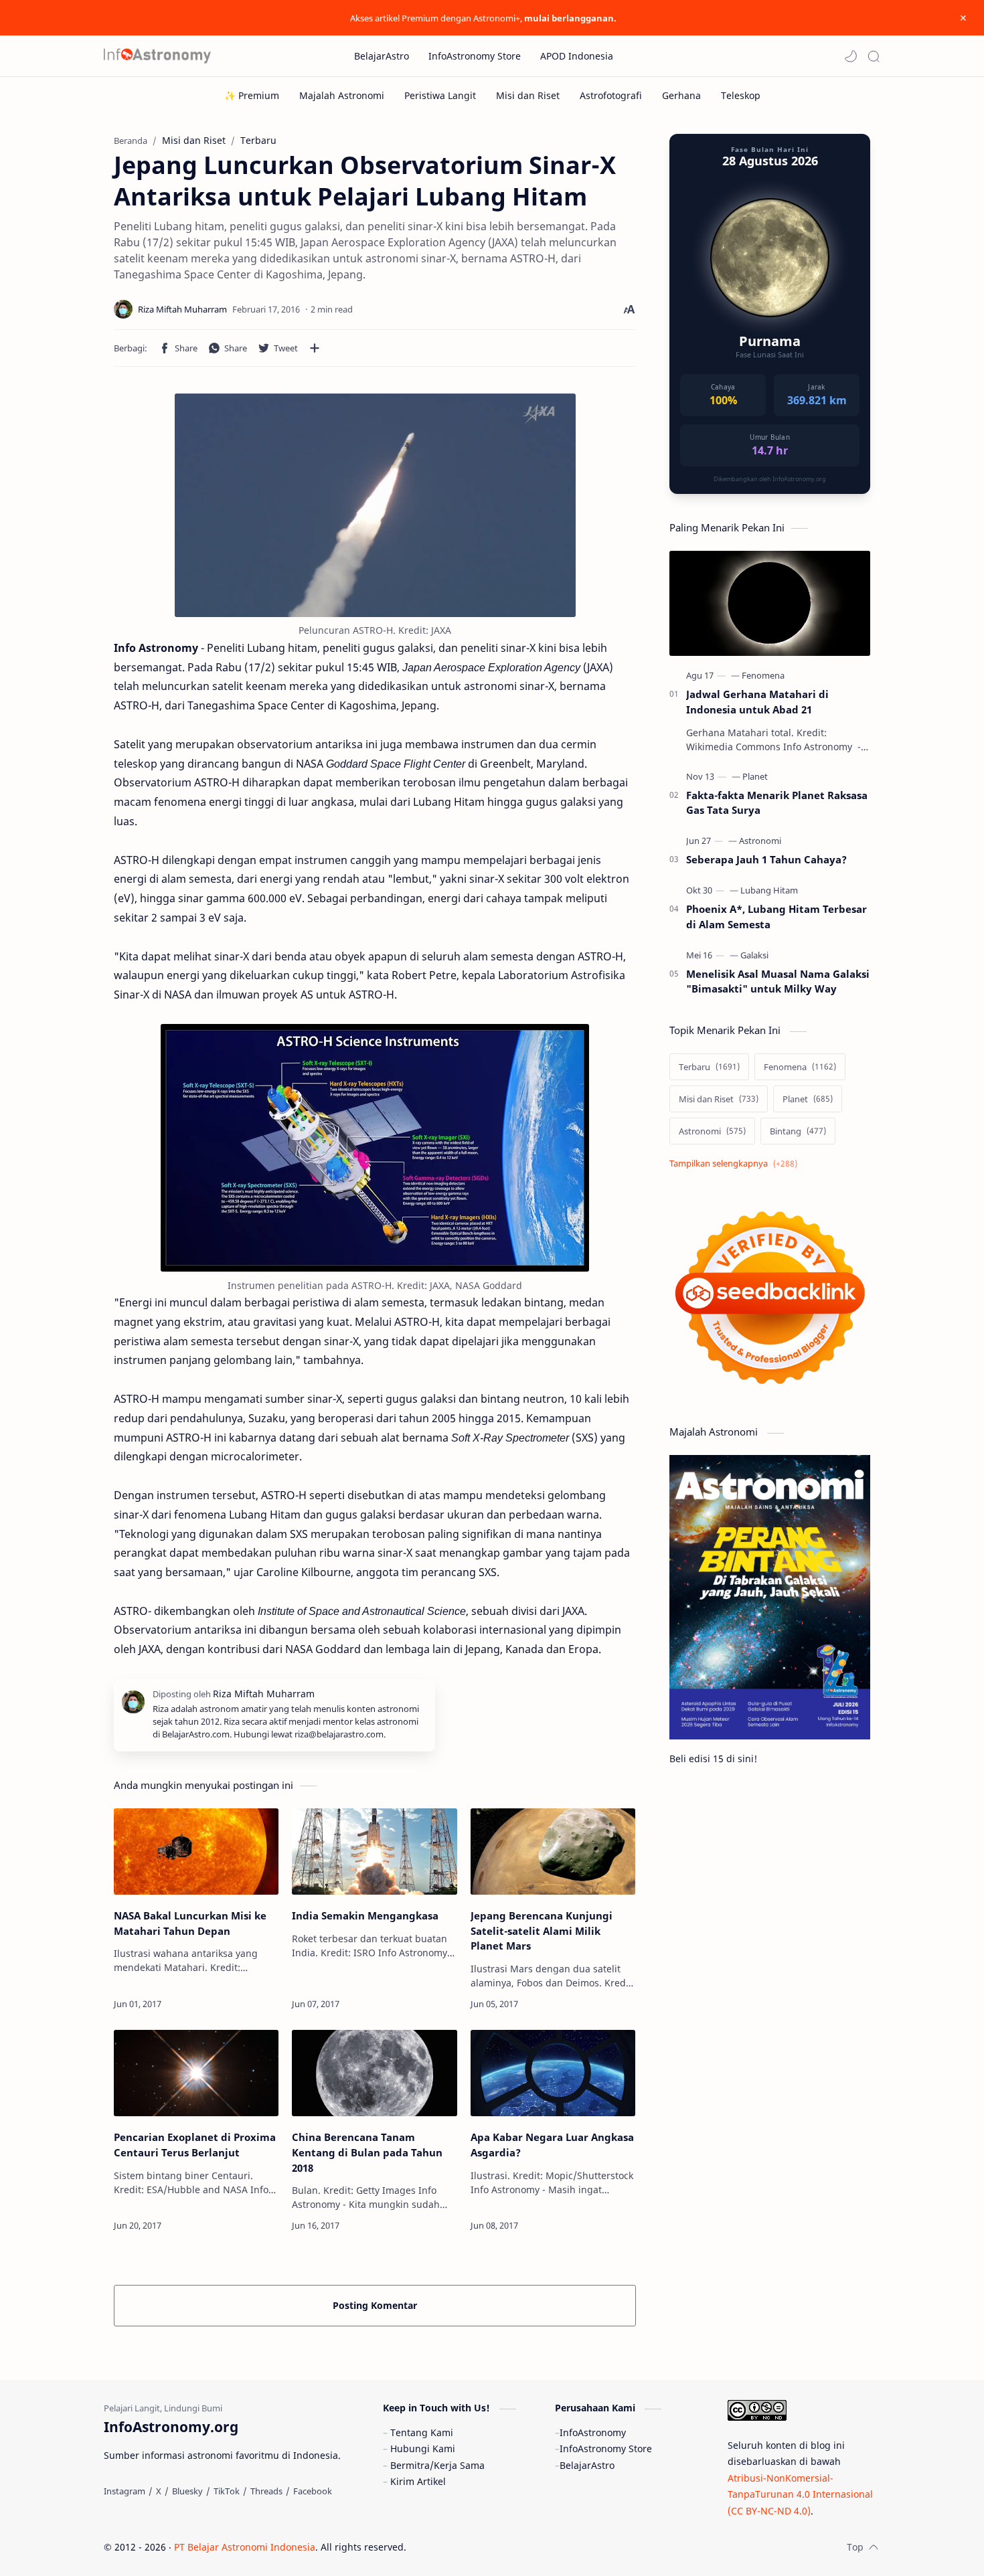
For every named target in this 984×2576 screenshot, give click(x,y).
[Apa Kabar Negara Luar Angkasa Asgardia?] (553, 2073)
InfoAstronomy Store (606, 2449)
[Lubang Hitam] (769, 890)
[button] (851, 56)
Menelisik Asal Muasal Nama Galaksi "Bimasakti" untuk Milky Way (778, 981)
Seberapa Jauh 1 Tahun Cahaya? (766, 859)
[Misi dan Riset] (528, 95)
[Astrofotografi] (611, 95)
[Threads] (266, 2491)
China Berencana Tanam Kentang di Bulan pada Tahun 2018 (367, 2152)
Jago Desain (496, 2547)
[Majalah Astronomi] (342, 95)
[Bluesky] (187, 2491)
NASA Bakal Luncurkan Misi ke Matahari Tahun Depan (190, 1923)
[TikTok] (227, 2491)
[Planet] (755, 776)
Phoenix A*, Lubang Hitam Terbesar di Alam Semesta (776, 917)
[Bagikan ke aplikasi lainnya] (315, 348)
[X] (159, 2491)
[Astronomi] (760, 841)
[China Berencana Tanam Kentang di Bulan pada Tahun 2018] (374, 2073)
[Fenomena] (763, 675)
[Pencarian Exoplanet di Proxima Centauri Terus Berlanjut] (196, 2073)
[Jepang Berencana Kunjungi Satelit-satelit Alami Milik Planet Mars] (553, 1852)
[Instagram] (125, 2491)
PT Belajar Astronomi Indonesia (245, 2547)
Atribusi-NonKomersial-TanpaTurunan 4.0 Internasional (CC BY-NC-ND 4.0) (800, 2494)
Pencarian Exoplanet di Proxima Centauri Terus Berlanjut (195, 2145)
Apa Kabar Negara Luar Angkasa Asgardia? (552, 2145)
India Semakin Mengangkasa (365, 1915)
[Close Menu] (963, 18)
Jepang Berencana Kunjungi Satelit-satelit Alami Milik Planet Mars (542, 1931)
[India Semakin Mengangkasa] (374, 1852)
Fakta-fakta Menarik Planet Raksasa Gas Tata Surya (777, 803)
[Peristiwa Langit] (440, 95)
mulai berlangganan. (570, 18)
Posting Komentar (375, 2305)
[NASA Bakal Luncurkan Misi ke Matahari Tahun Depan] (196, 1852)
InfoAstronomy (593, 2432)
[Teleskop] (741, 95)
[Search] (874, 56)
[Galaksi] (754, 955)
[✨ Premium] (252, 95)
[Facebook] (313, 2491)
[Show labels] (736, 1164)
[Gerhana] (681, 95)
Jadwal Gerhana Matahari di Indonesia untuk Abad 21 (757, 702)
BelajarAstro (587, 2465)
